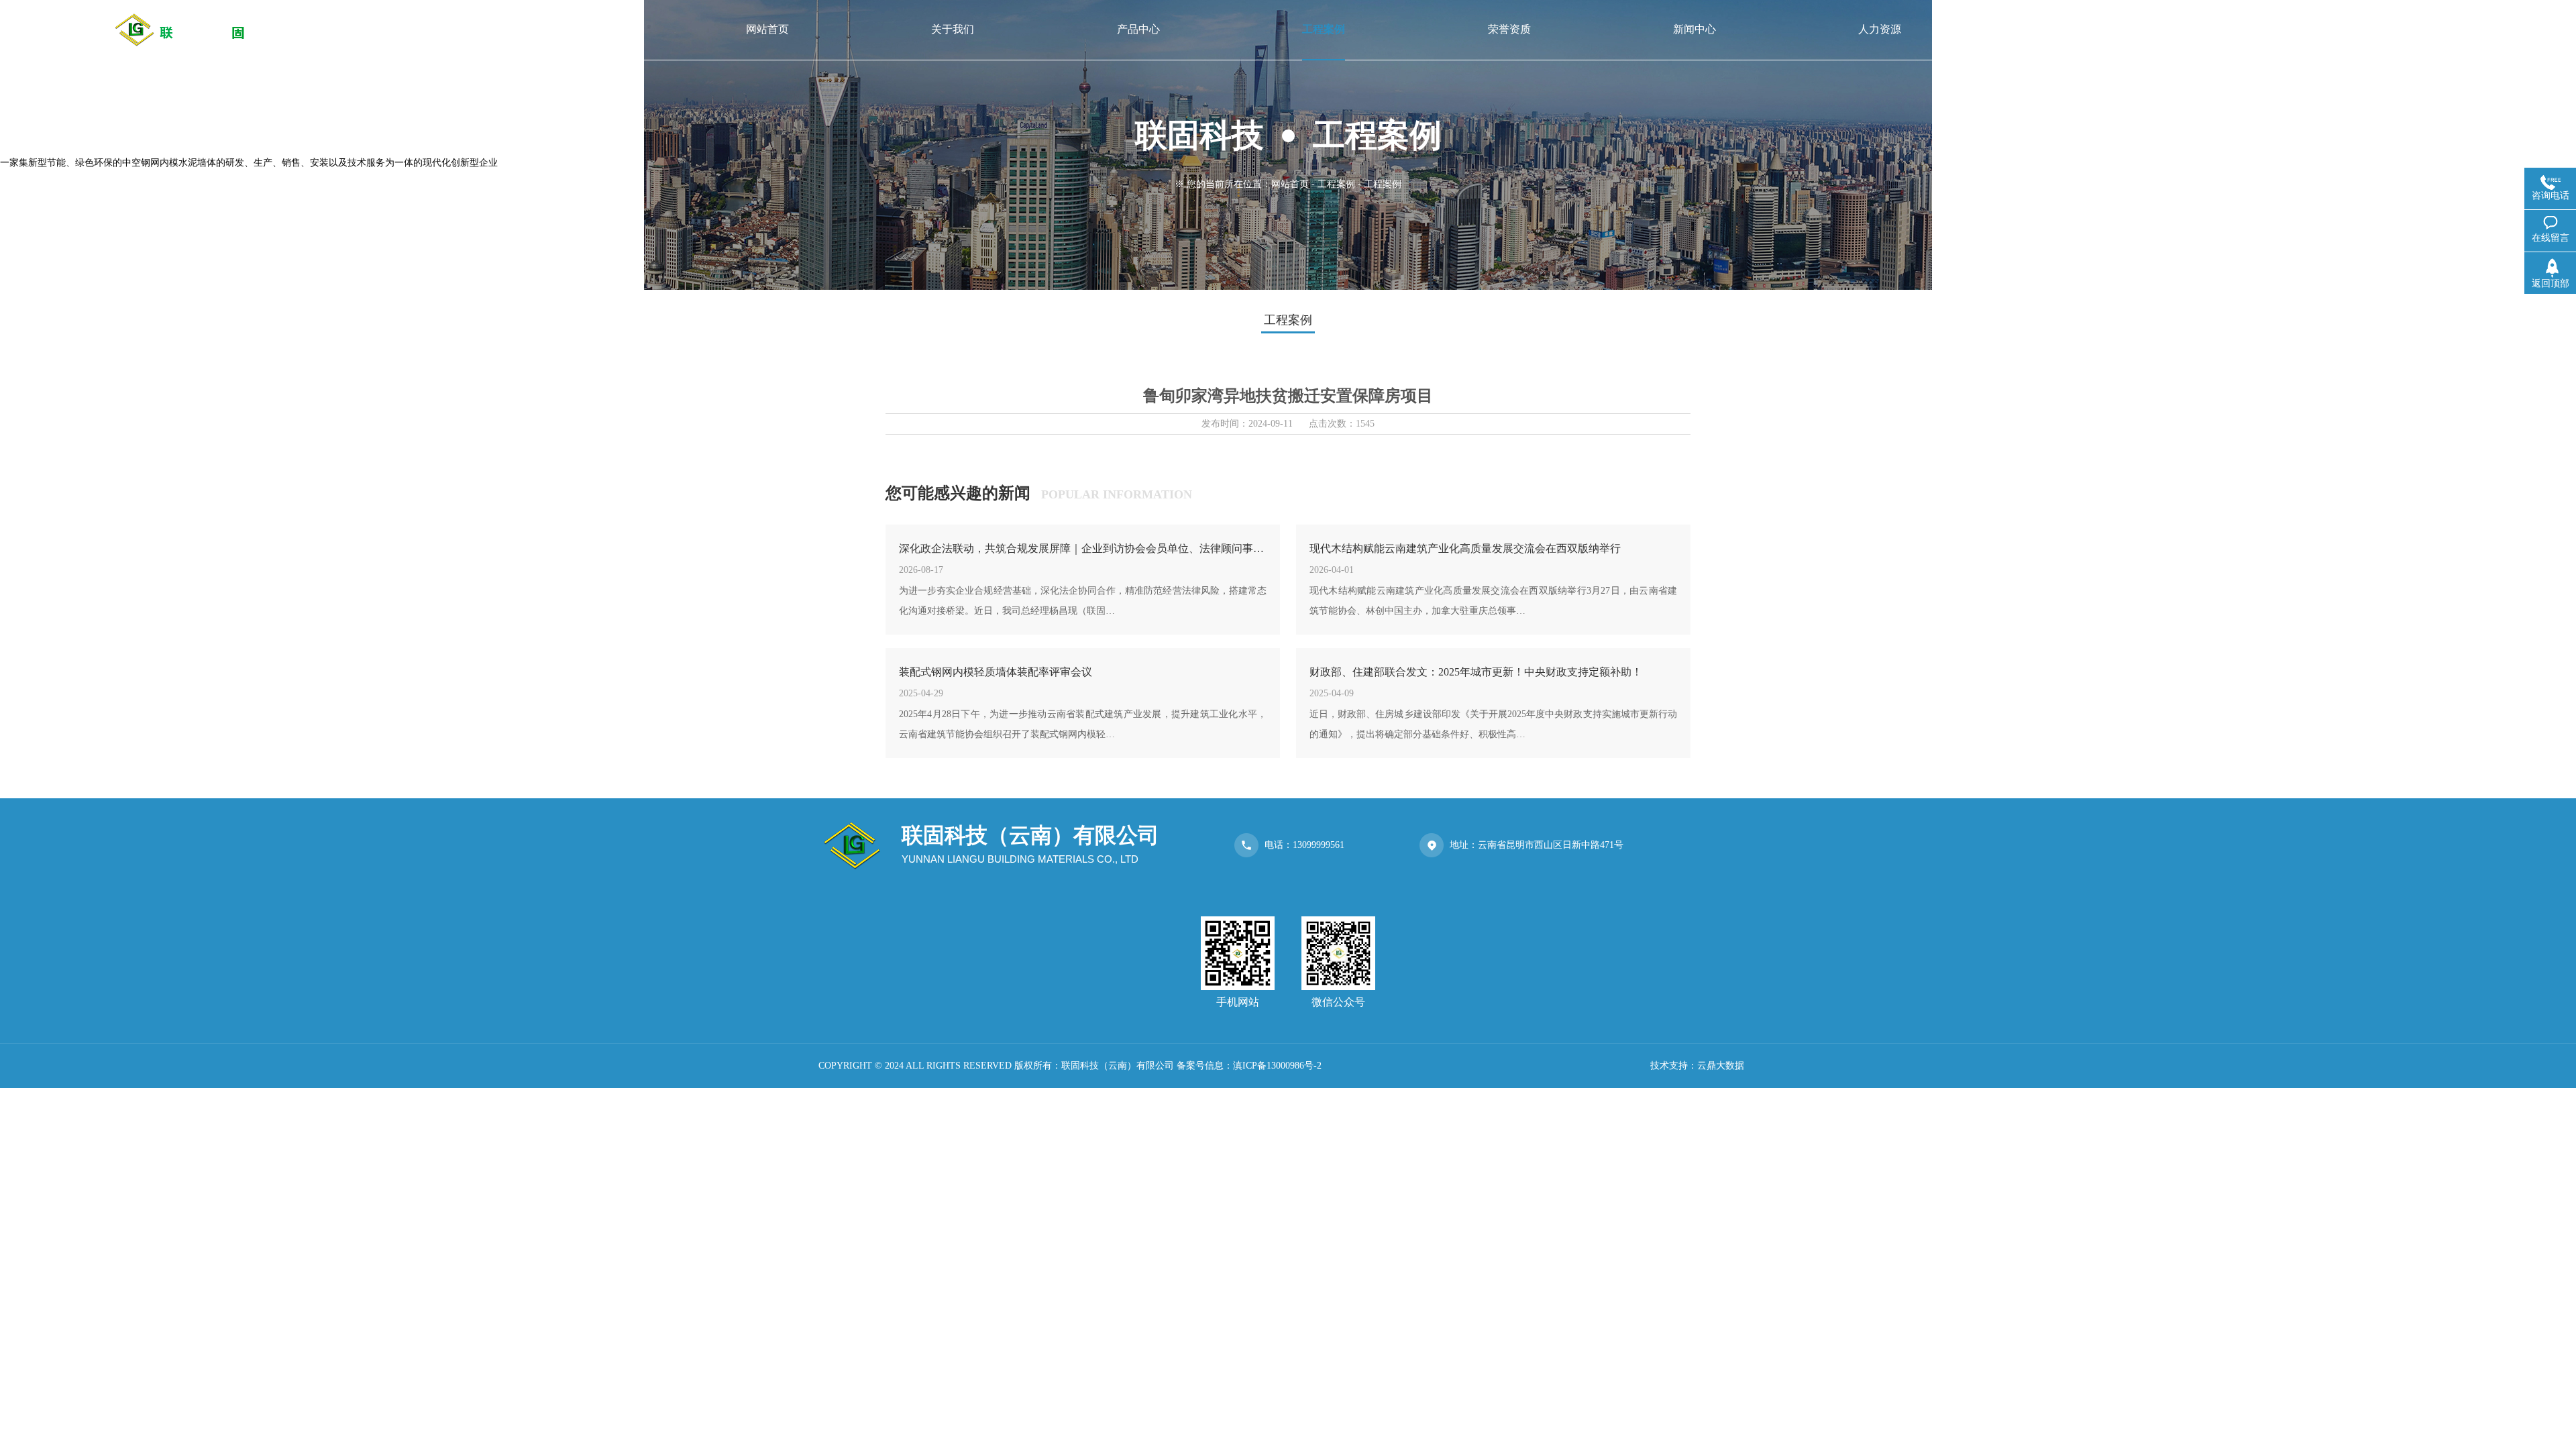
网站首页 (1290, 184)
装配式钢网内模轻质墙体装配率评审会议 (996, 672)
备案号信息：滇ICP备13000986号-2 (1249, 1066)
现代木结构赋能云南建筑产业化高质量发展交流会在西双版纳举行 (1465, 548)
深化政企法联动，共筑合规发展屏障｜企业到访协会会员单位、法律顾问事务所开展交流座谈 (1083, 548)
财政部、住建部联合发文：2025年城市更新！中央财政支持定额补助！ (1476, 672)
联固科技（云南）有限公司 (1118, 1066)
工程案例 (1336, 184)
